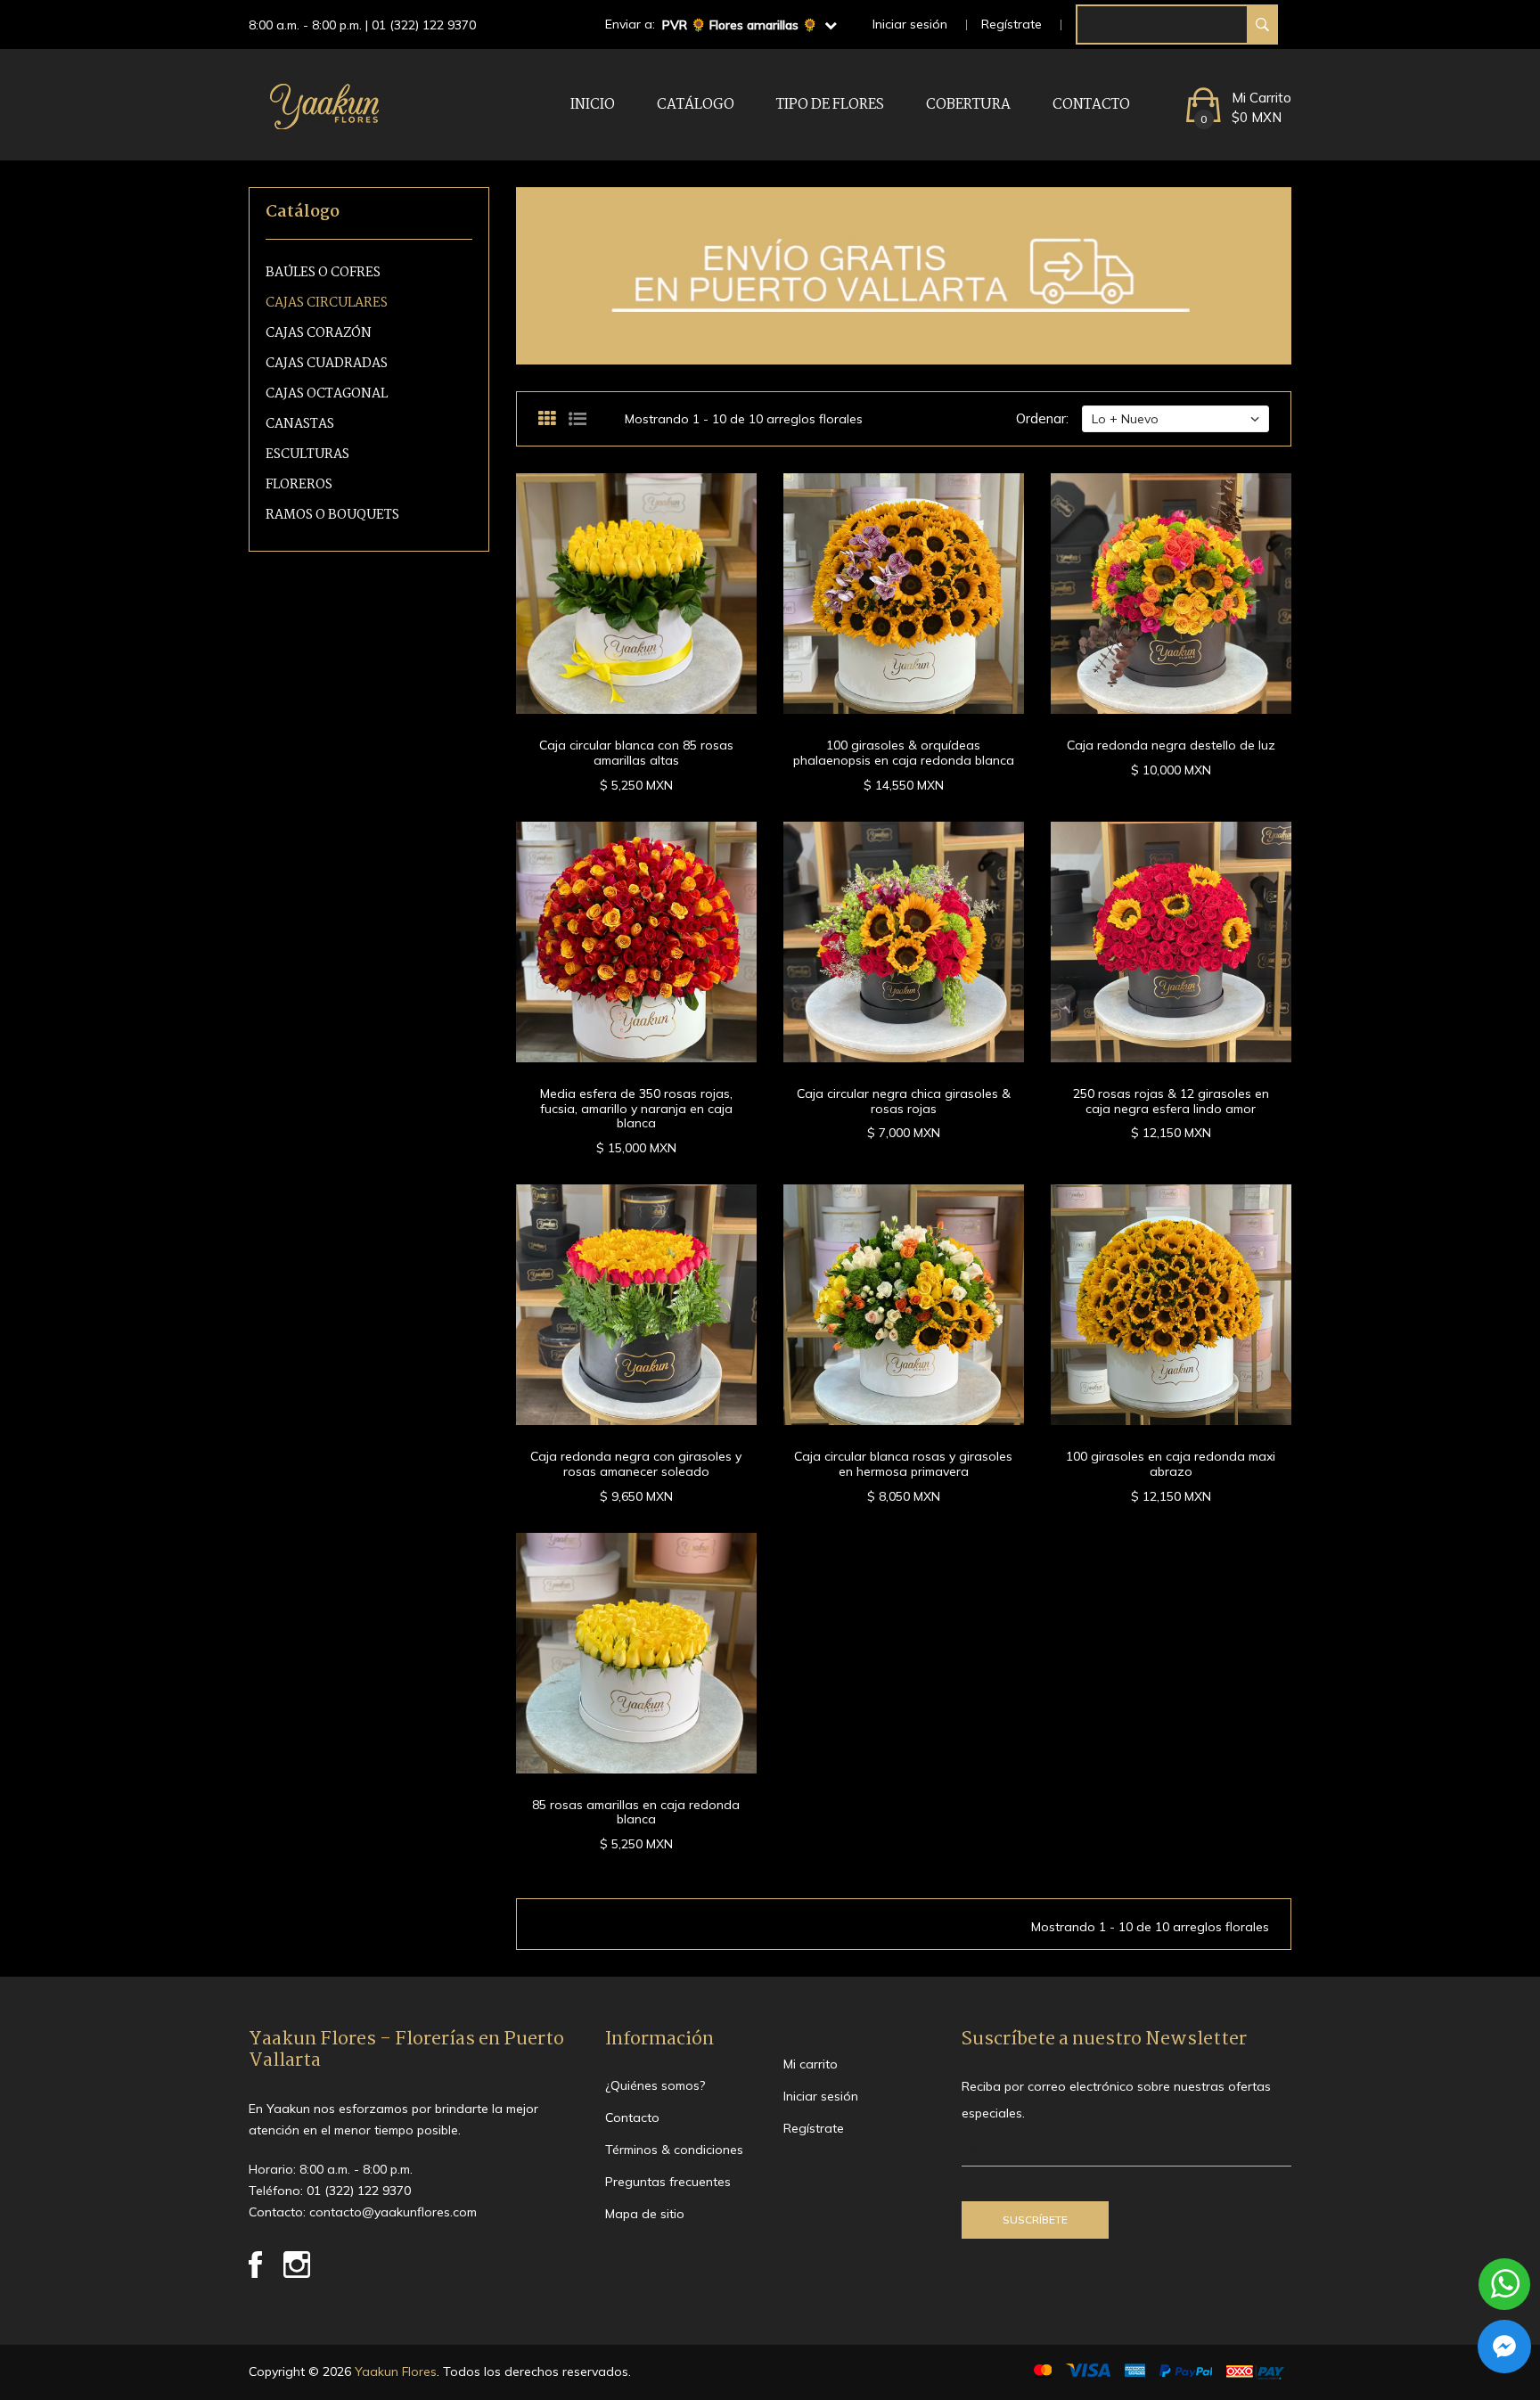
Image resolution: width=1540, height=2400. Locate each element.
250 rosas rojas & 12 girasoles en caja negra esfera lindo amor (1171, 1101)
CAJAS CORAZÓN (319, 334)
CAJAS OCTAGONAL (327, 394)
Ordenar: (1042, 418)
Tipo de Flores (830, 105)
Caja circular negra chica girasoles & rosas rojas (904, 1101)
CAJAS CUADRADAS (327, 364)
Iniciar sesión (910, 24)
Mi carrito (811, 2064)
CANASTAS (300, 425)
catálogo (696, 105)
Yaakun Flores (394, 2371)
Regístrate (1012, 24)
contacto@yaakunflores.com (393, 2212)
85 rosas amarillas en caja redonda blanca (636, 1812)
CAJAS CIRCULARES (327, 303)
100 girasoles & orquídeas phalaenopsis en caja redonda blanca (904, 753)
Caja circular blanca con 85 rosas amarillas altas (636, 753)
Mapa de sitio (645, 2214)
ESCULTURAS (307, 455)
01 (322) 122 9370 (424, 25)
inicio (593, 105)
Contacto (1091, 105)
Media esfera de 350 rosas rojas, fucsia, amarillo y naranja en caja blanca (636, 1109)
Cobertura (968, 105)
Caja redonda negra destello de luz (1171, 745)
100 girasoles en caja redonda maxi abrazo (1171, 1464)
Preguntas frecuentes (668, 2182)
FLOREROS (299, 485)
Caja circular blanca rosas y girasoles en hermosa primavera (903, 1464)
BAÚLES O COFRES (323, 273)
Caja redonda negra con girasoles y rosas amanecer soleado (636, 1464)
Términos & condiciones (674, 2150)
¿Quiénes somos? (655, 2085)
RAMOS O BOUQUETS (332, 516)
